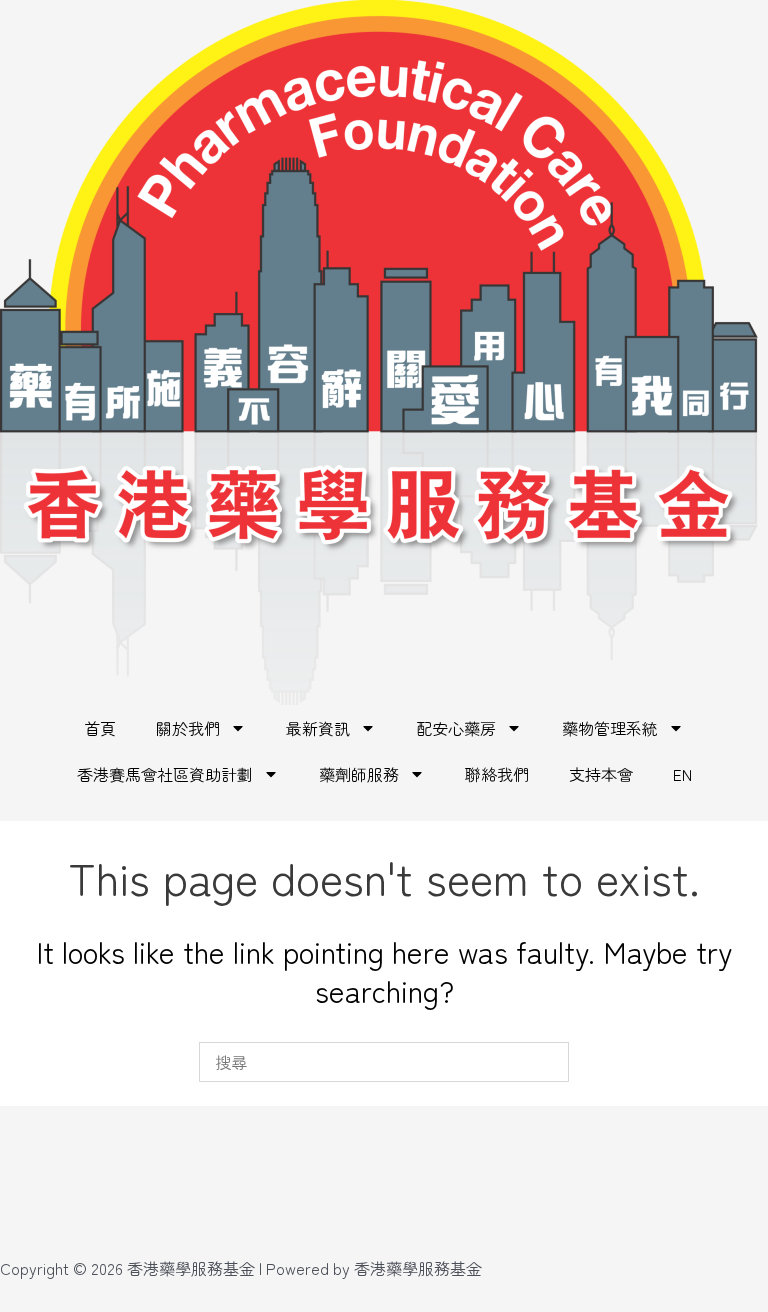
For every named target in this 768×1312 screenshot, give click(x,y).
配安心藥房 (456, 728)
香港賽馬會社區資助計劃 (165, 774)
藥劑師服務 (359, 774)
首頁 (100, 728)
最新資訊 (318, 728)
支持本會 (601, 774)
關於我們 (188, 728)
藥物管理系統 (610, 728)
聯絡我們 (497, 774)
